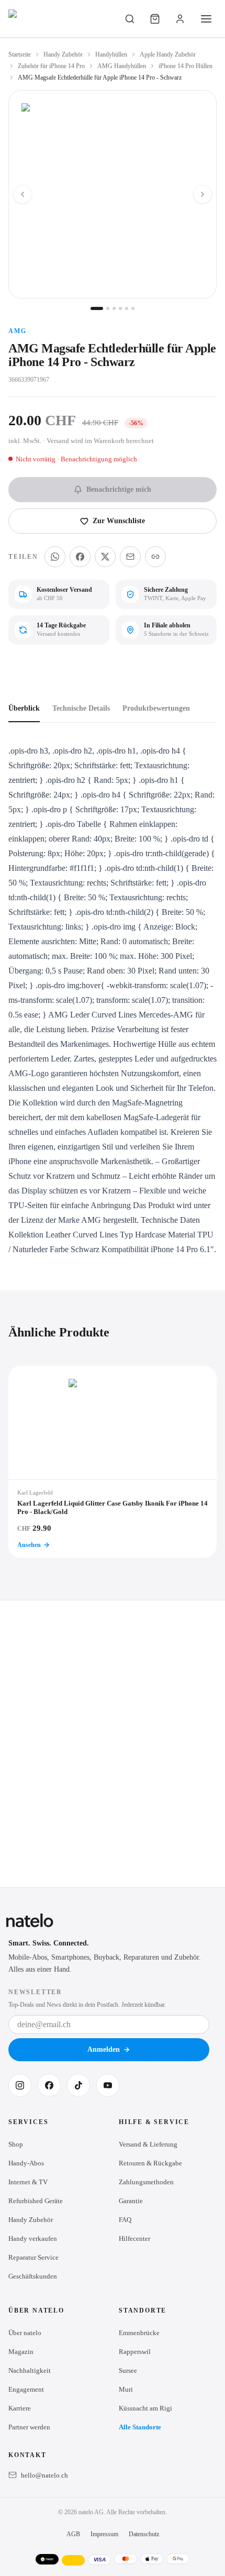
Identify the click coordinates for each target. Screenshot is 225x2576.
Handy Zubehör (63, 54)
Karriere (20, 2408)
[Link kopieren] (155, 557)
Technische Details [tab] (81, 708)
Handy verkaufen (33, 2238)
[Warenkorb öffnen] (155, 19)
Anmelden (104, 2049)
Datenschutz (144, 2534)
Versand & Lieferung (148, 2144)
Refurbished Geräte (36, 2201)
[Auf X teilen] (105, 557)
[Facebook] (49, 2085)
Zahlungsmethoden (146, 2182)
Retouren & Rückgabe (150, 2163)
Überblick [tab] (24, 708)
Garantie (131, 2201)
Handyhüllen (111, 54)
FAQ (125, 2220)
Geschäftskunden (33, 2276)
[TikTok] (78, 2085)
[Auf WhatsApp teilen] (55, 557)
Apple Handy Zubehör (168, 54)
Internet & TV (28, 2182)
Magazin (21, 2352)
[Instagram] (20, 2085)
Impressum (104, 2534)
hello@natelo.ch (44, 2475)
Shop (16, 2144)
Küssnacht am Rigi (145, 2408)
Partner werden (29, 2427)
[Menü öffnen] (206, 19)
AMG (17, 331)
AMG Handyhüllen (122, 66)
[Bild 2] (108, 308)
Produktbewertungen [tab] (156, 708)
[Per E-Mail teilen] (130, 557)
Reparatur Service (33, 2257)
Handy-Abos (26, 2163)
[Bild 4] (120, 308)
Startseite (20, 54)
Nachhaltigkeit (30, 2370)
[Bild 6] (133, 308)
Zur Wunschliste (119, 521)
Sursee (128, 2370)
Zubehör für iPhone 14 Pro (51, 66)
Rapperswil (135, 2352)
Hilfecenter (134, 2238)
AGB (73, 2534)
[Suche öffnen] (130, 19)
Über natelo (25, 2333)
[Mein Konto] (180, 19)
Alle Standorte (140, 2427)
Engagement (26, 2389)
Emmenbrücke (139, 2333)
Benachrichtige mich (119, 489)
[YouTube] (108, 2085)
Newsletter (35, 1992)
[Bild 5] (127, 308)
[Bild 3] (114, 308)
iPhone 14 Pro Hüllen (185, 66)
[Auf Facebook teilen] (80, 557)
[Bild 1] (97, 308)
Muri (126, 2389)
